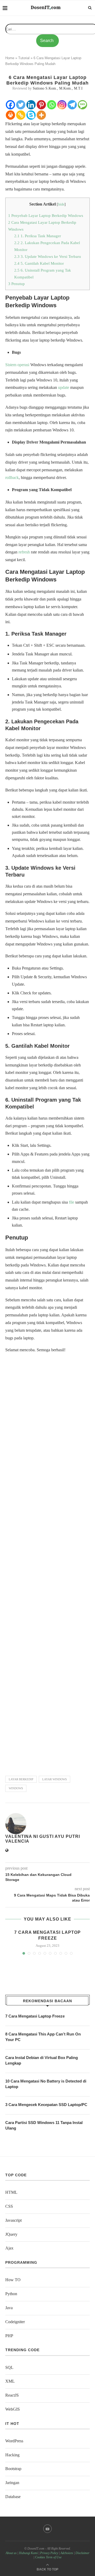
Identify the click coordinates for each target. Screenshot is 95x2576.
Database (13, 2497)
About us (11, 2553)
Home (10, 58)
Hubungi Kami (28, 2553)
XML (10, 2381)
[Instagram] (62, 105)
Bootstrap (13, 2469)
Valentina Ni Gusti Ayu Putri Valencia (43, 1839)
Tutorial (24, 58)
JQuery (11, 2234)
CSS (9, 2206)
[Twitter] (21, 105)
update (64, 387)
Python (11, 2294)
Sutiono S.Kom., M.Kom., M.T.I (58, 88)
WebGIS (13, 2409)
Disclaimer (82, 2553)
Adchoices (67, 2553)
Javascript (13, 2220)
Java (9, 2308)
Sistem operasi (17, 365)
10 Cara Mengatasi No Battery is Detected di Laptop (46, 2084)
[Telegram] (72, 105)
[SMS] (82, 105)
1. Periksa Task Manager (38, 236)
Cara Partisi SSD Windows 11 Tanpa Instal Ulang (44, 2125)
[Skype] (31, 115)
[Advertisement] (47, 1562)
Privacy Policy (49, 2553)
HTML (11, 2192)
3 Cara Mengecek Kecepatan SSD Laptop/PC (46, 2105)
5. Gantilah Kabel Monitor (39, 263)
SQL (9, 2367)
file (72, 1202)
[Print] (10, 115)
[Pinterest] (41, 105)
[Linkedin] (31, 105)
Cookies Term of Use (48, 2557)
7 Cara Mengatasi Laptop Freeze (35, 2016)
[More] (41, 115)
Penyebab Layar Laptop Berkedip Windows (46, 215)
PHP (9, 2336)
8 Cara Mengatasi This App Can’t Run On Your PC (43, 2037)
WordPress (14, 2441)
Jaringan (12, 2483)
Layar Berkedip (21, 1779)
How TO (13, 2280)
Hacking (12, 2455)
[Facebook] (10, 105)
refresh (24, 552)
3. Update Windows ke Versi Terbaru (48, 256)
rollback (12, 478)
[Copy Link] (21, 115)
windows (16, 1788)
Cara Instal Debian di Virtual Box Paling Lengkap (42, 2060)
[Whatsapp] (52, 105)
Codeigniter (15, 2322)
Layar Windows (54, 1779)
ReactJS (12, 2395)
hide (61, 204)
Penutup (16, 284)
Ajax (9, 2248)
